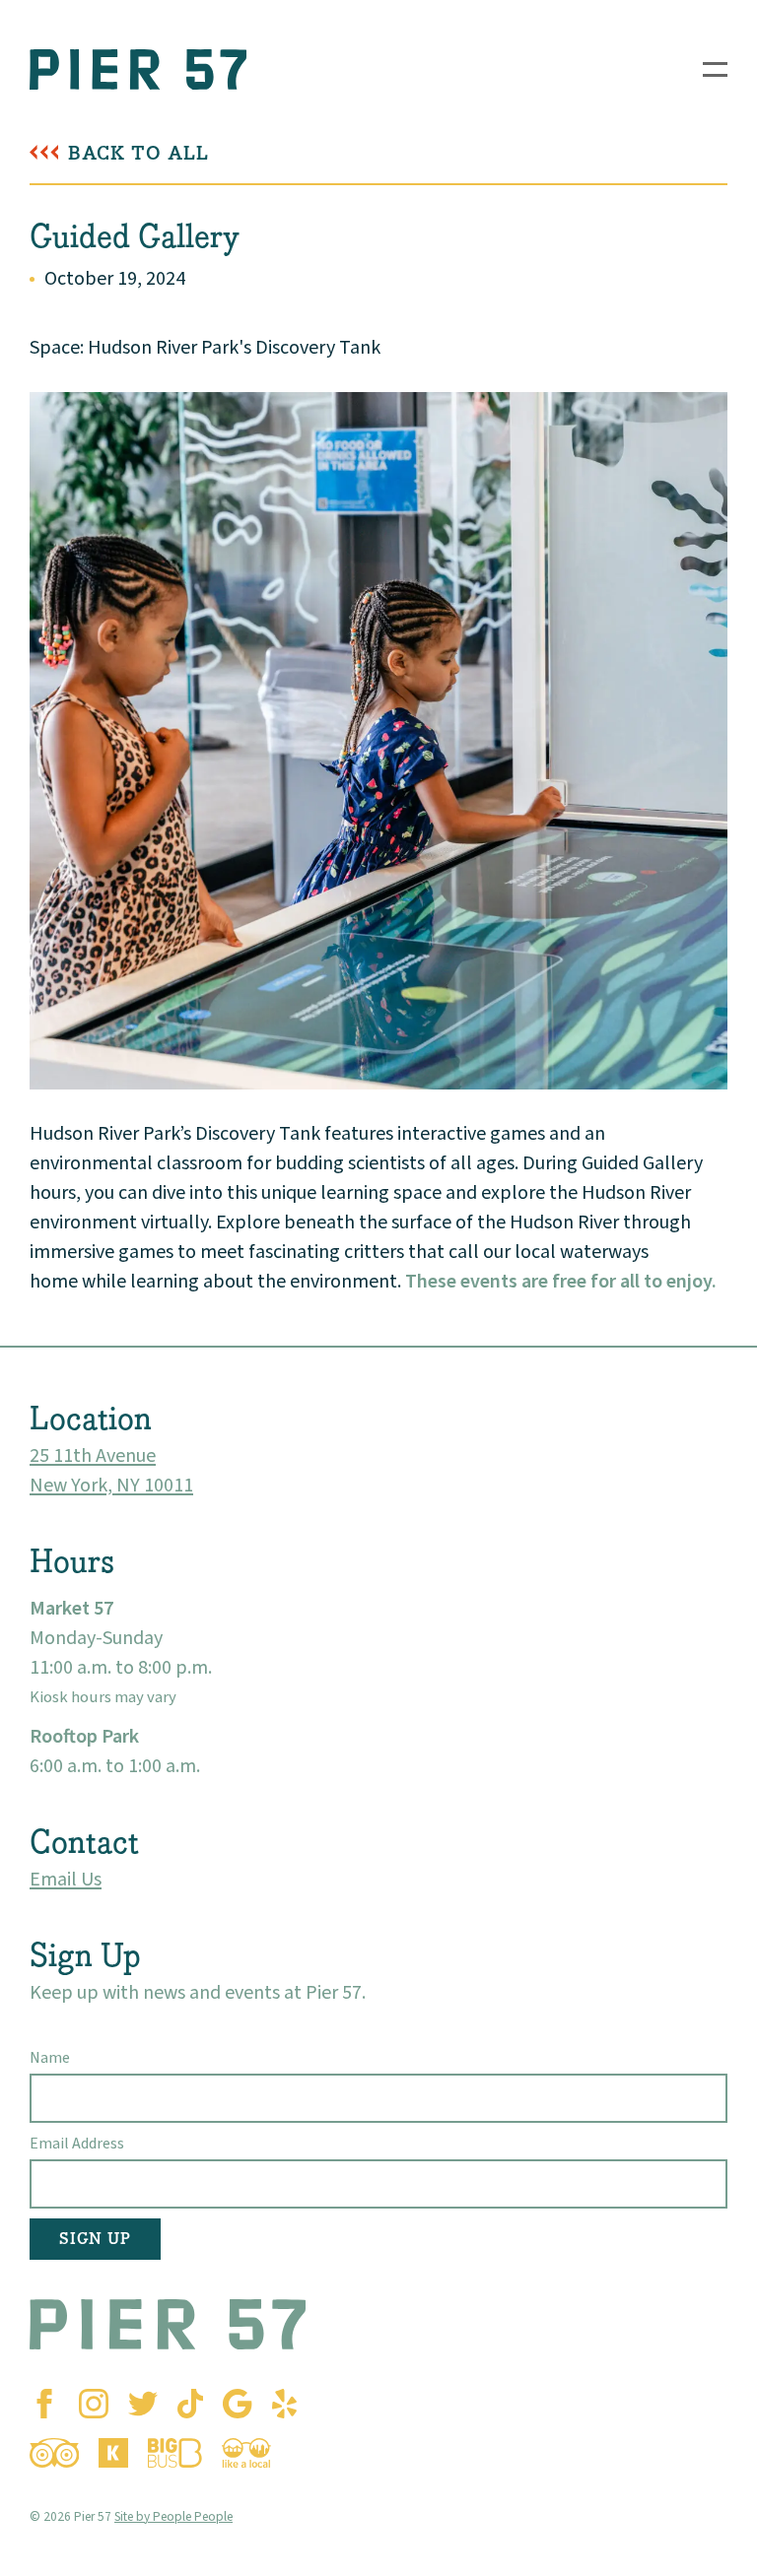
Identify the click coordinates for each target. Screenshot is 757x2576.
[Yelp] (284, 2404)
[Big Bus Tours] (175, 2453)
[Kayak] (113, 2453)
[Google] (237, 2404)
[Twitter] (143, 2404)
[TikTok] (190, 2404)
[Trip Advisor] (54, 2453)
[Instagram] (94, 2404)
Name (50, 2058)
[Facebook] (44, 2404)
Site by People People (173, 2516)
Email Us (66, 1880)
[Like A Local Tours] (246, 2453)
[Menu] (715, 69)
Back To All (138, 153)
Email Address (77, 2144)
